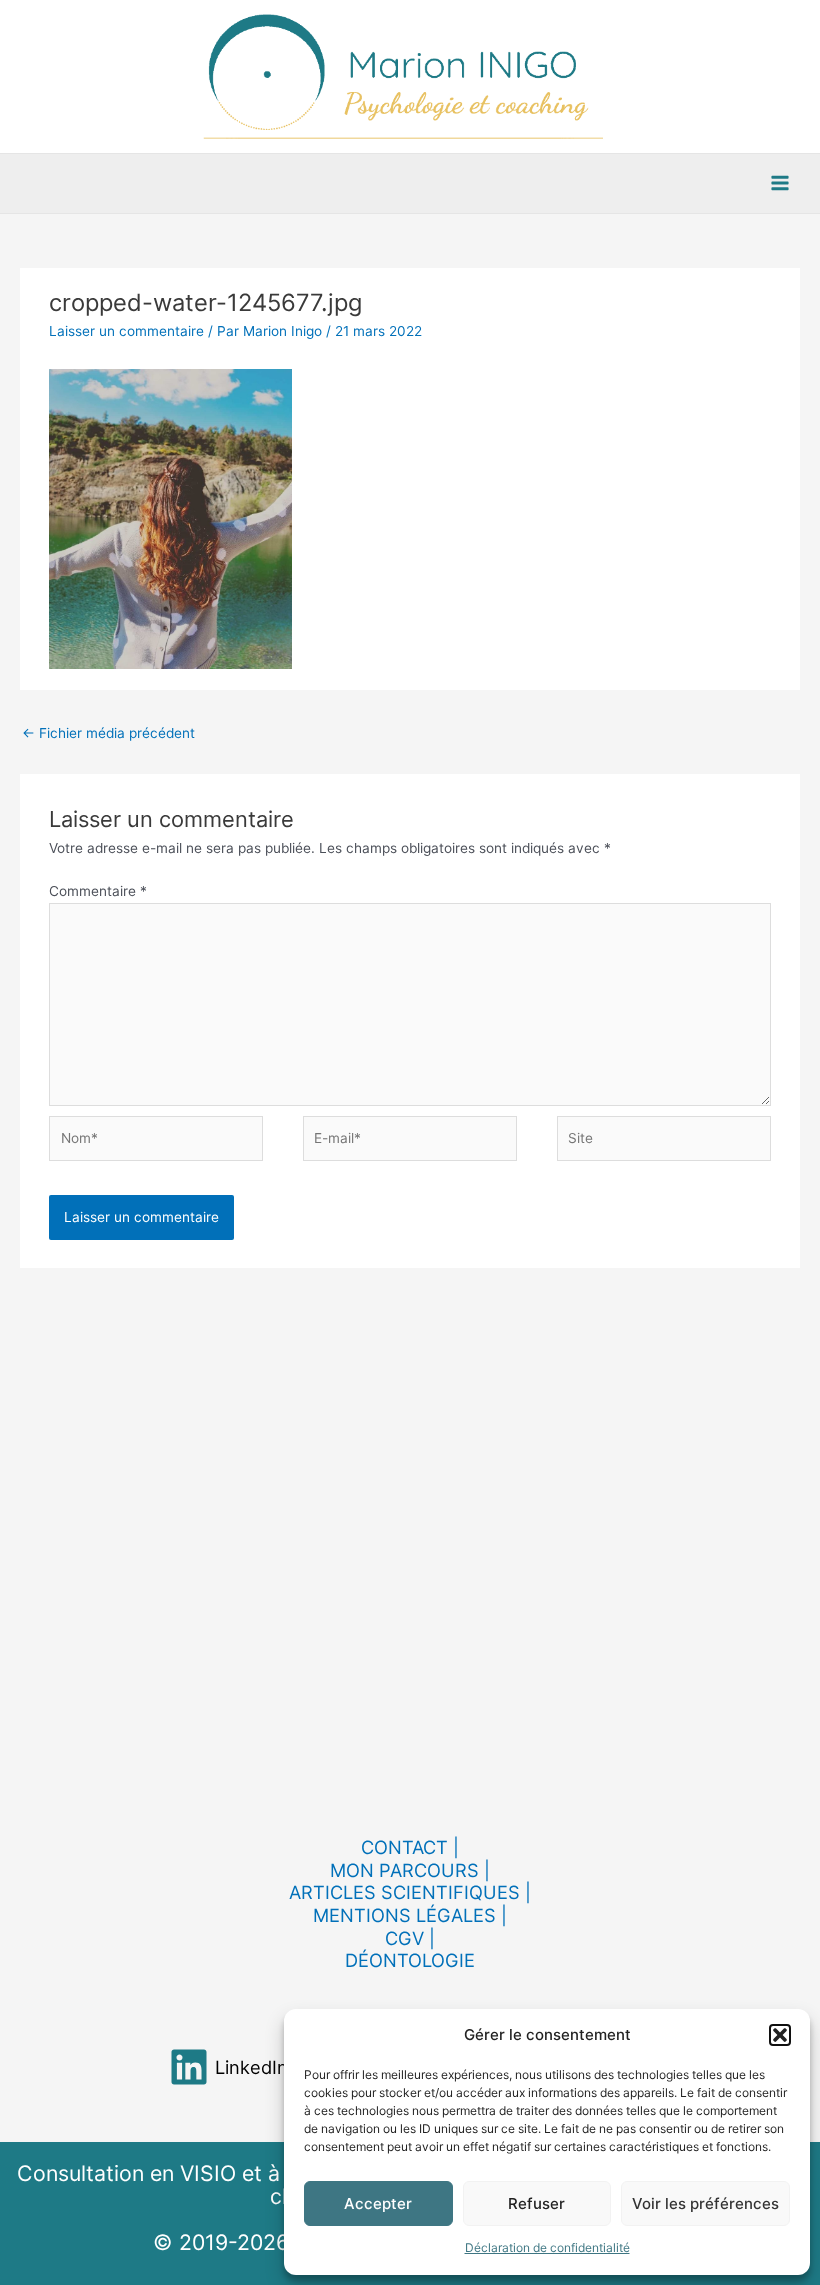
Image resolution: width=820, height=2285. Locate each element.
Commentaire (98, 891)
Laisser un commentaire (126, 331)
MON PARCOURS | (410, 1870)
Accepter (378, 2203)
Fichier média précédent (108, 733)
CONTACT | (410, 1847)
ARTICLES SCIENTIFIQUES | (410, 1892)
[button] (780, 2035)
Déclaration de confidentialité (547, 2247)
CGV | (410, 1938)
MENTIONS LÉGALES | (410, 1915)
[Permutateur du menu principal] (780, 183)
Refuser (536, 2203)
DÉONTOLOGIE (410, 1960)
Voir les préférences (705, 2203)
